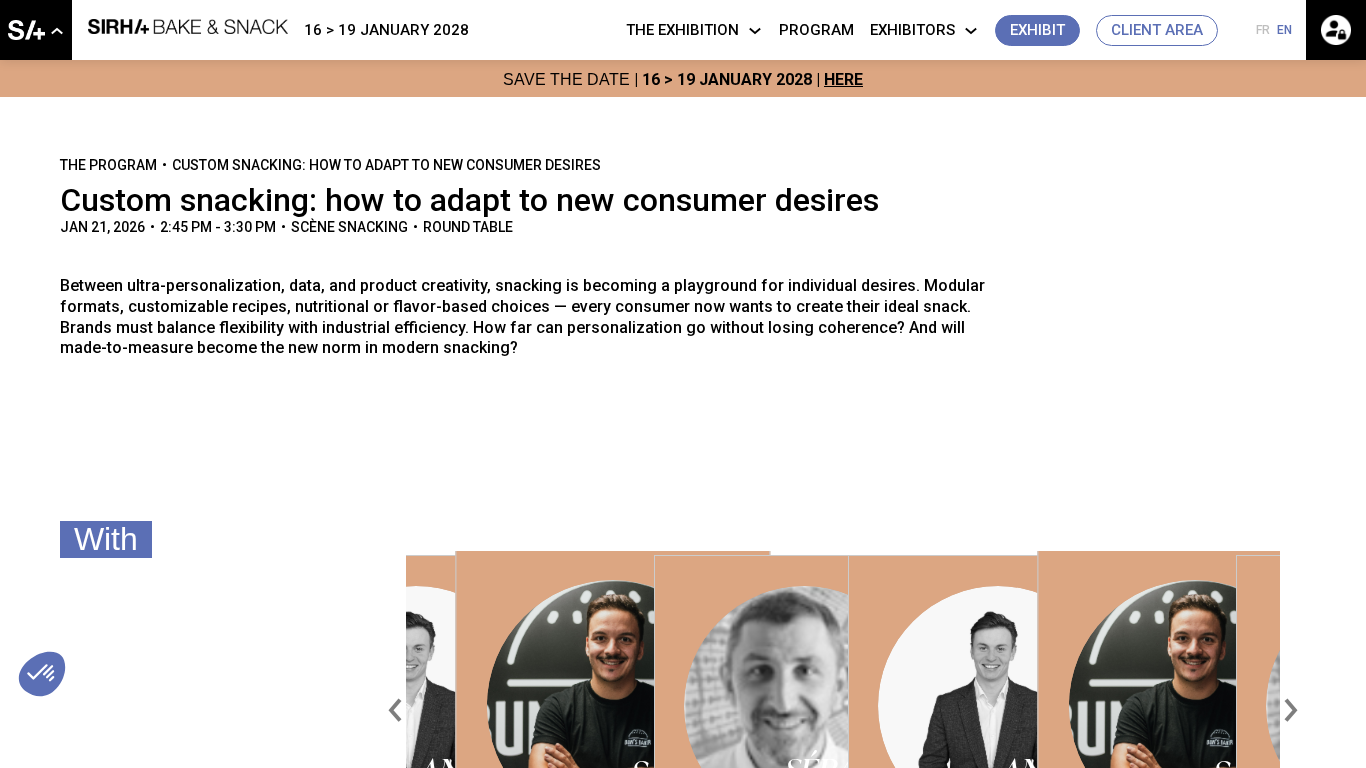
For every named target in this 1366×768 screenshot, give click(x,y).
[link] (36, 30)
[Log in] (1336, 30)
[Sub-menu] (56, 31)
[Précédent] (397, 710)
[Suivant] (1288, 710)
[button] (1037, 30)
